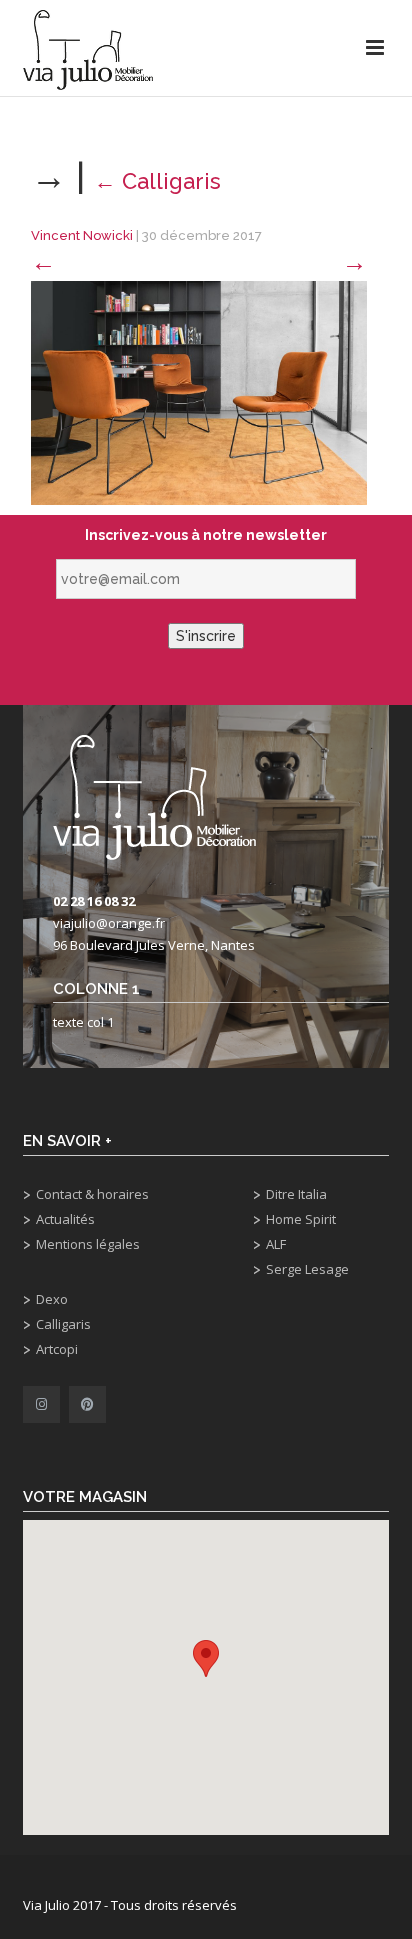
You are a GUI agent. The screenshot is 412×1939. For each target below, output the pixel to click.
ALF (276, 1244)
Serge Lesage (307, 1269)
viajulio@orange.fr (109, 923)
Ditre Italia (296, 1194)
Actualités (65, 1219)
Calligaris (157, 181)
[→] (199, 391)
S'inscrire (206, 636)
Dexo (52, 1299)
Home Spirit (301, 1219)
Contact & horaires (92, 1194)
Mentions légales (88, 1244)
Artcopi (57, 1349)
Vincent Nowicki (82, 235)
